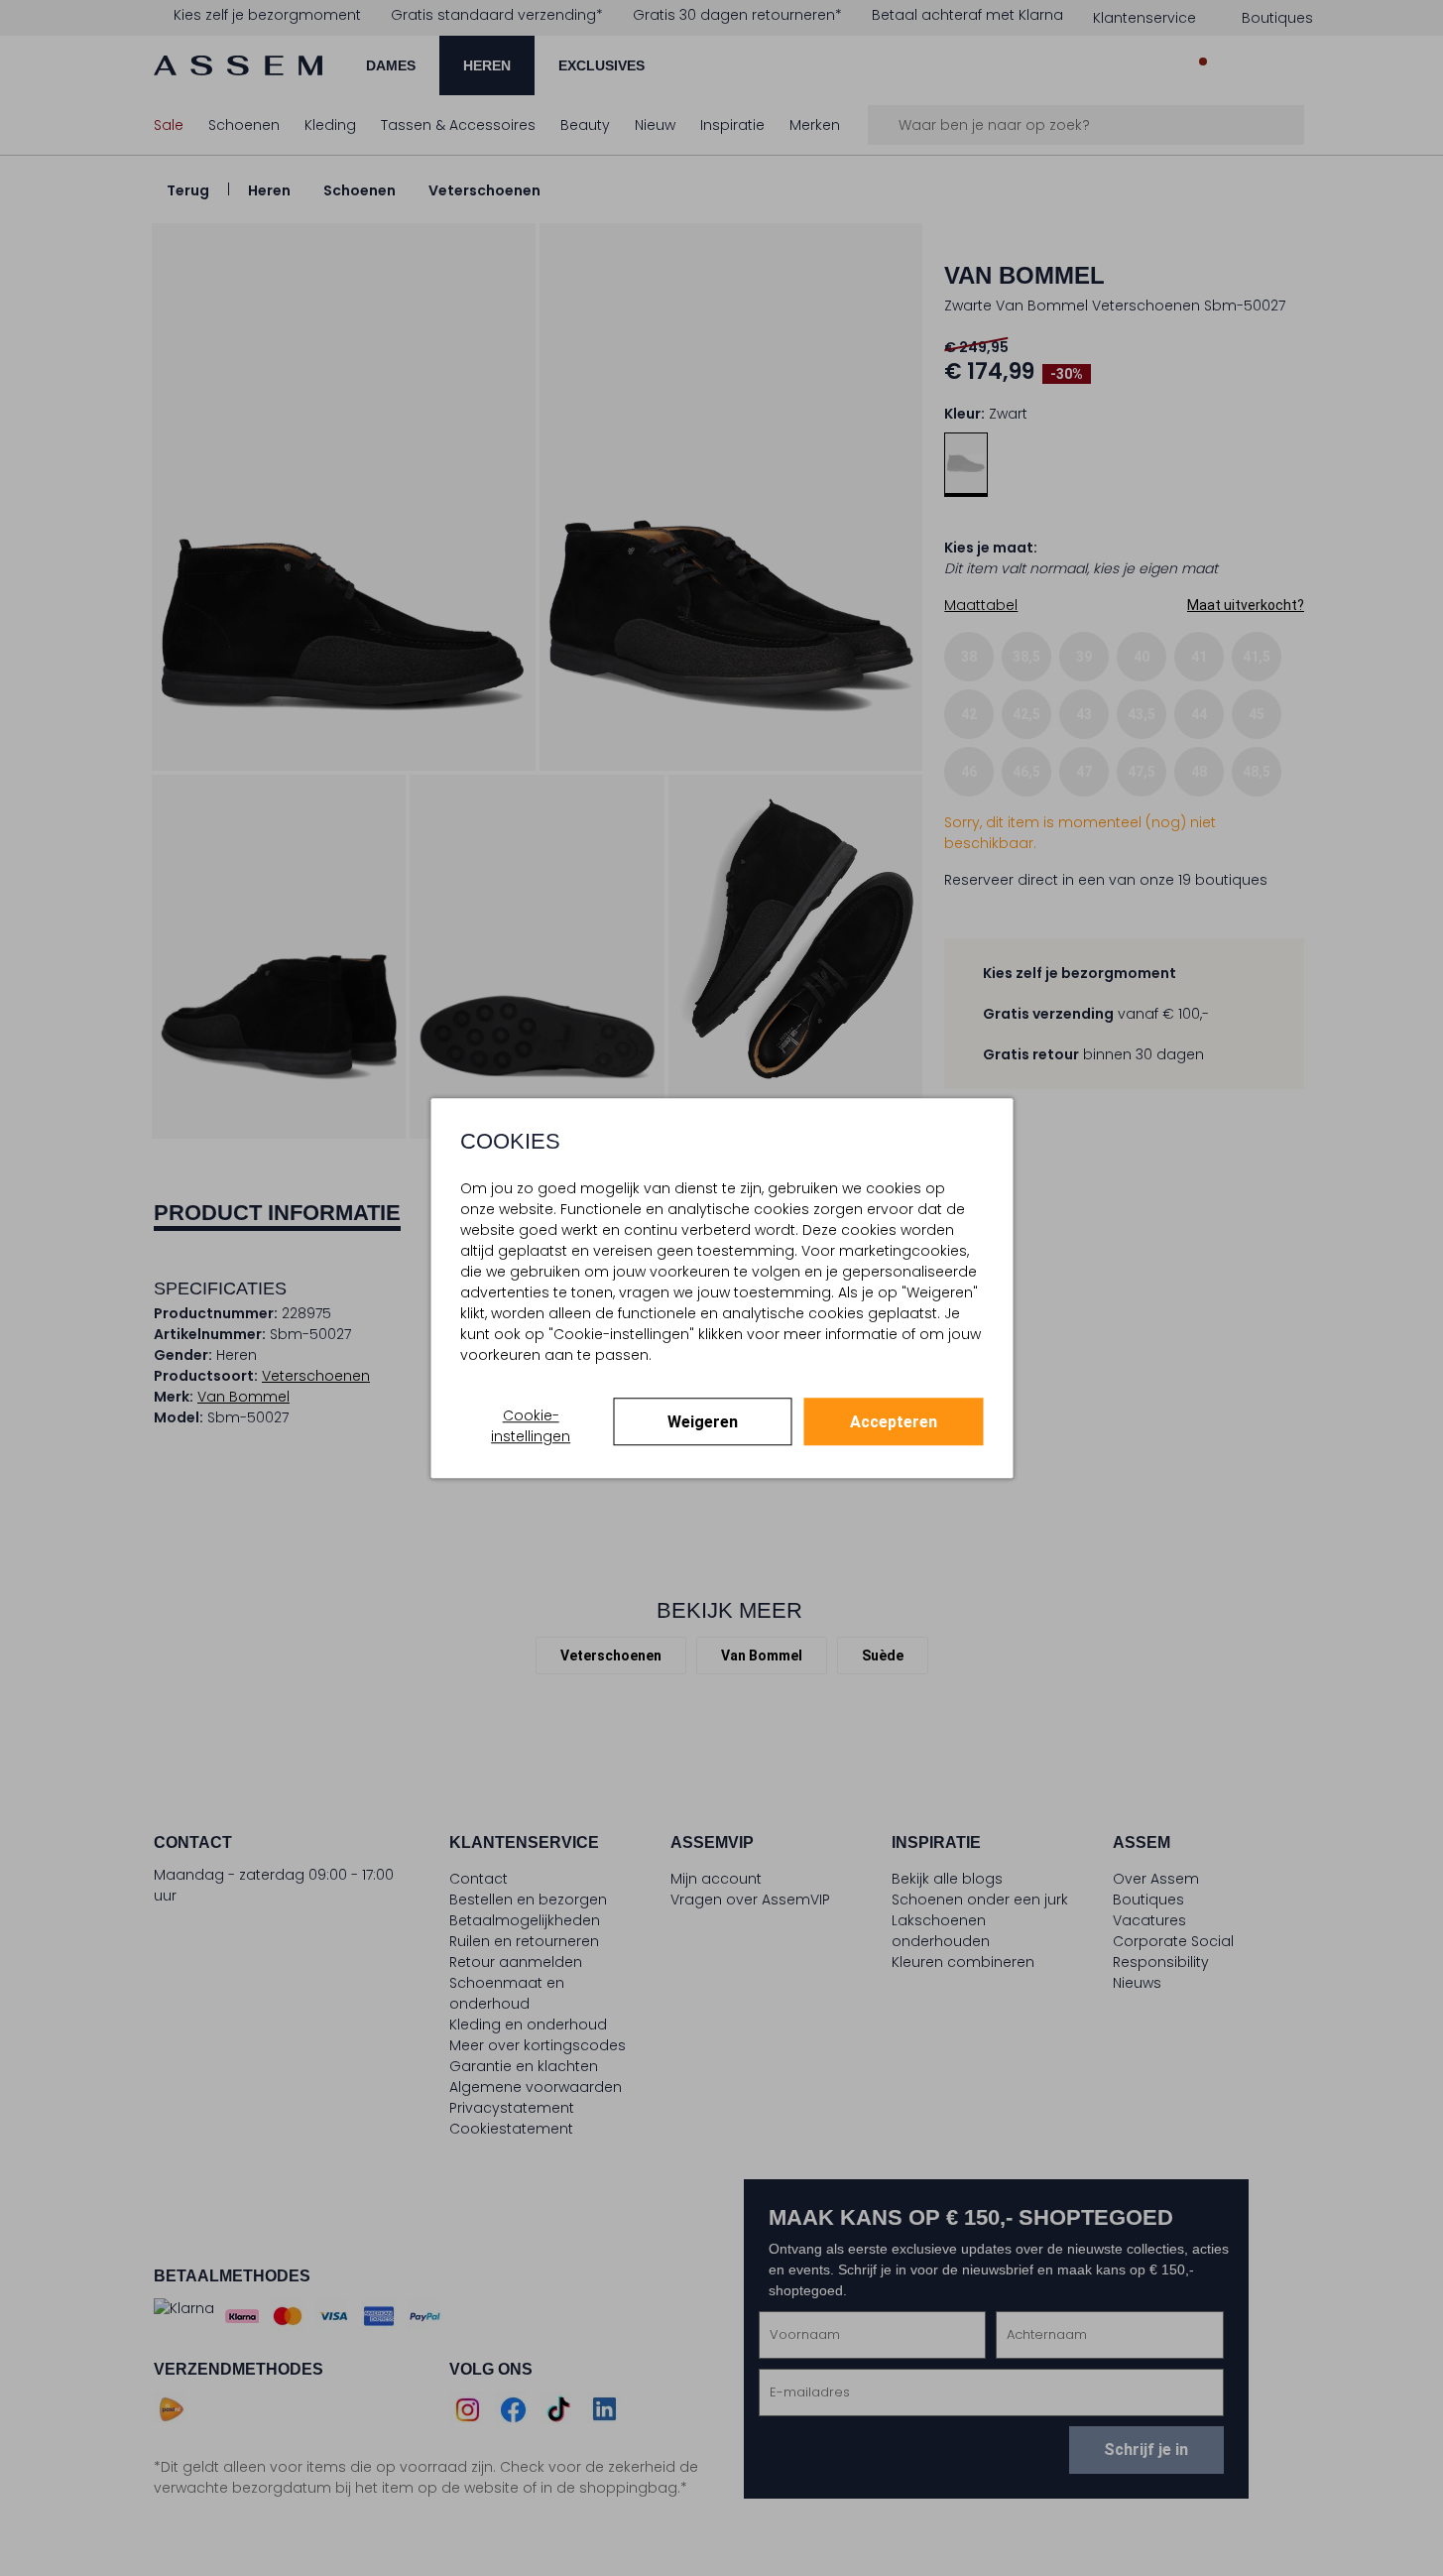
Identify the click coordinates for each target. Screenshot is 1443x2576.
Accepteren (894, 1422)
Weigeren (703, 1422)
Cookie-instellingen (531, 1426)
